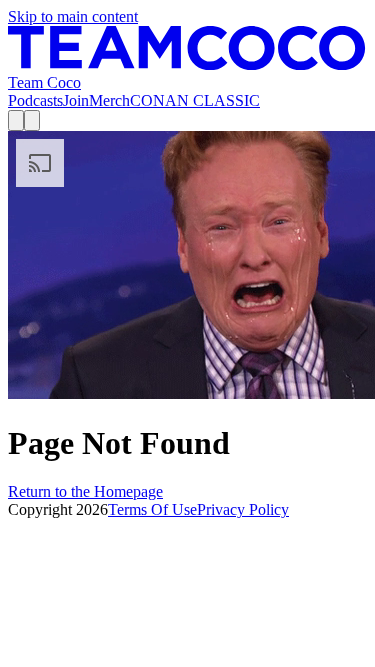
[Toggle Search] (16, 120)
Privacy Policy (243, 509)
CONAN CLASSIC (195, 100)
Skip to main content (73, 16)
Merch (109, 100)
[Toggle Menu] (32, 120)
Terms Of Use (152, 509)
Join (76, 100)
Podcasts (35, 100)
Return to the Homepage (85, 491)
